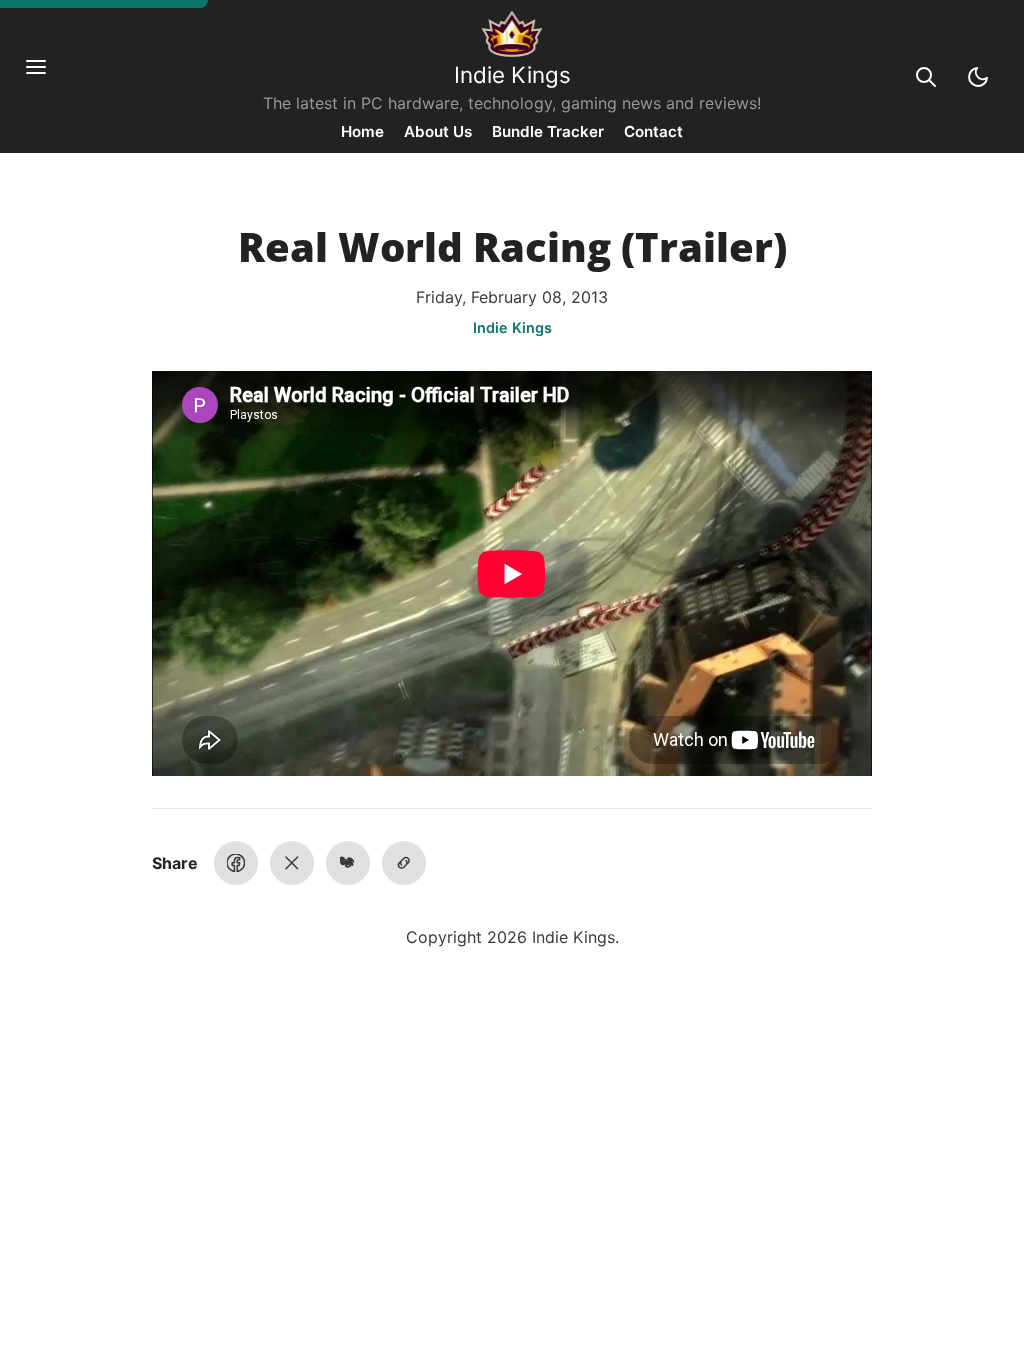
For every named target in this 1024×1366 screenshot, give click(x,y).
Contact (653, 131)
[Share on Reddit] (348, 863)
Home (362, 131)
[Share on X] (292, 863)
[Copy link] (404, 863)
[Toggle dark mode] (978, 77)
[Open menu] (46, 77)
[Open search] (926, 77)
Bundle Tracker (548, 131)
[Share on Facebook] (236, 863)
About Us (438, 131)
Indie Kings (512, 74)
